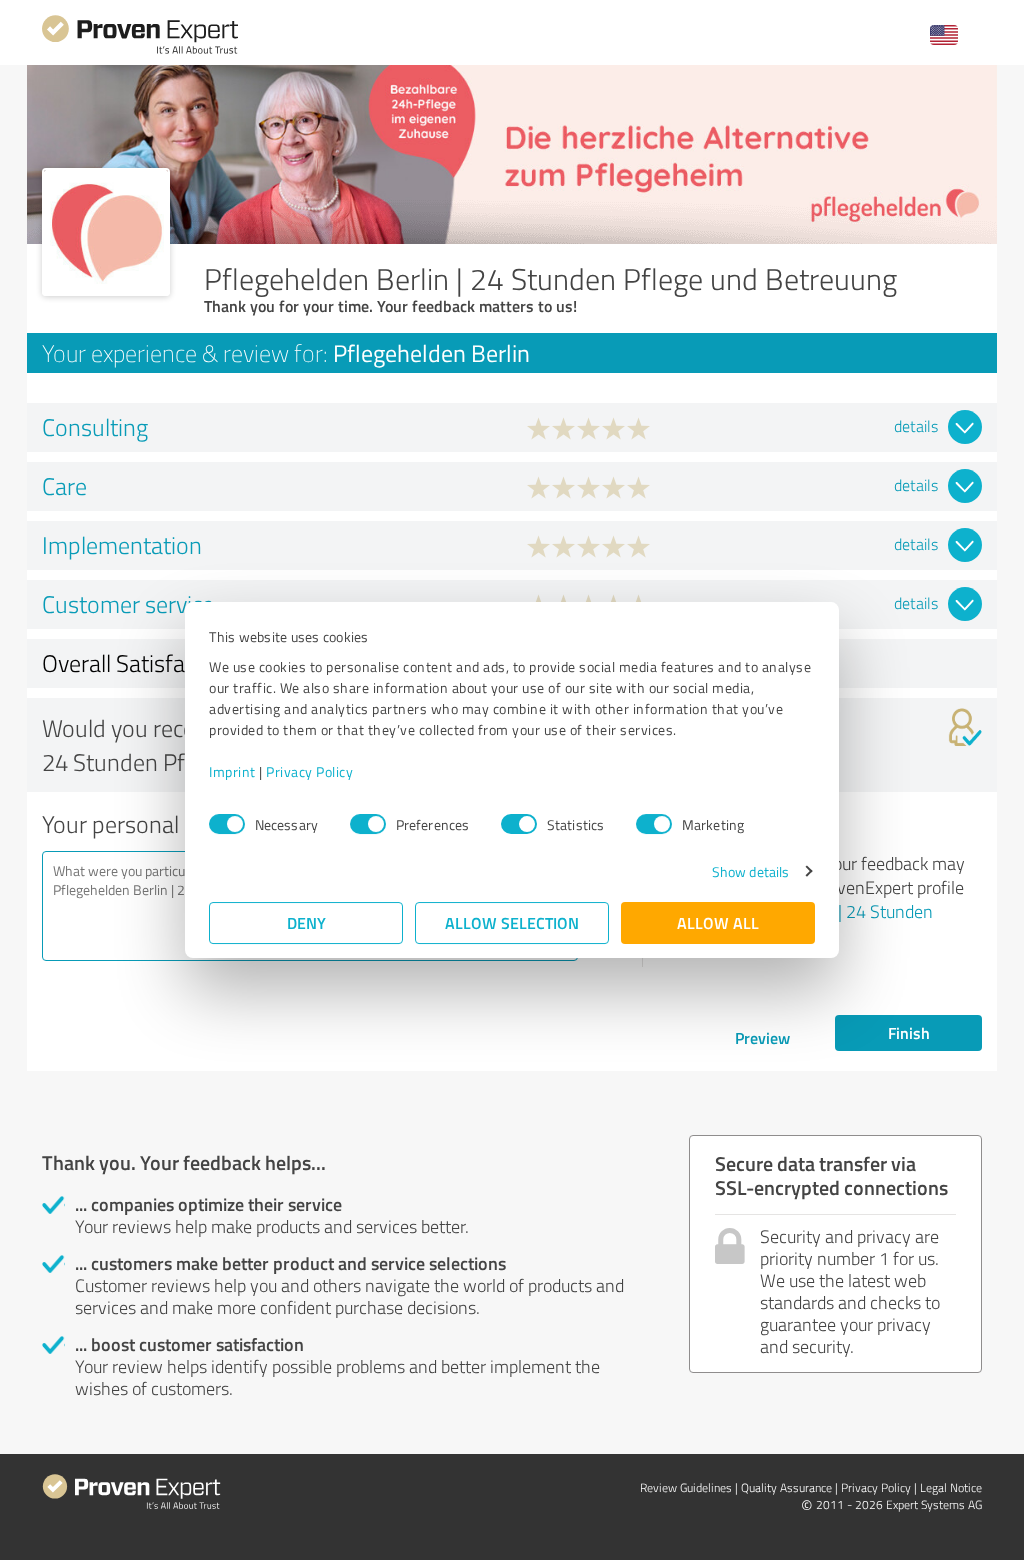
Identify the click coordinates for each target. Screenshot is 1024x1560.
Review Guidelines (686, 1487)
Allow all (718, 922)
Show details (750, 871)
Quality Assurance (786, 1487)
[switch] (368, 824)
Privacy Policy (309, 771)
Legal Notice (951, 1487)
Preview (762, 1037)
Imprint (232, 771)
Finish (909, 1032)
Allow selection (512, 922)
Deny (306, 922)
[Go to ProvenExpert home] (140, 51)
